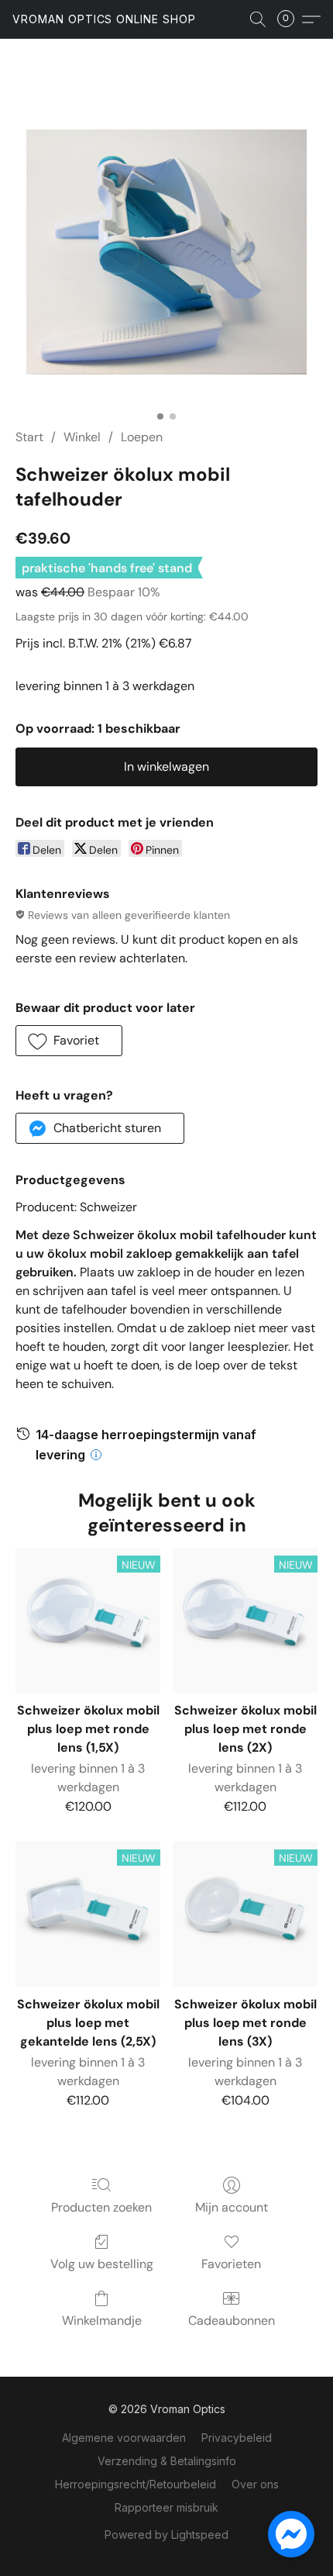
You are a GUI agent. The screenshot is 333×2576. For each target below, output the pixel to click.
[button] (104, 19)
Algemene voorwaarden (124, 2438)
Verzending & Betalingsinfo (167, 2461)
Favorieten (231, 2264)
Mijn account (232, 2207)
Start (29, 437)
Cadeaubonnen (232, 2320)
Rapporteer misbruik (166, 2507)
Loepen (142, 437)
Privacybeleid (237, 2438)
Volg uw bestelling (102, 2264)
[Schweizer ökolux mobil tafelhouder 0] (166, 252)
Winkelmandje (102, 2320)
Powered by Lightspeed (166, 2535)
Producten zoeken (101, 2207)
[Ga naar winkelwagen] (290, 19)
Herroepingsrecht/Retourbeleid (136, 2484)
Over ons (255, 2484)
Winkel (82, 437)
